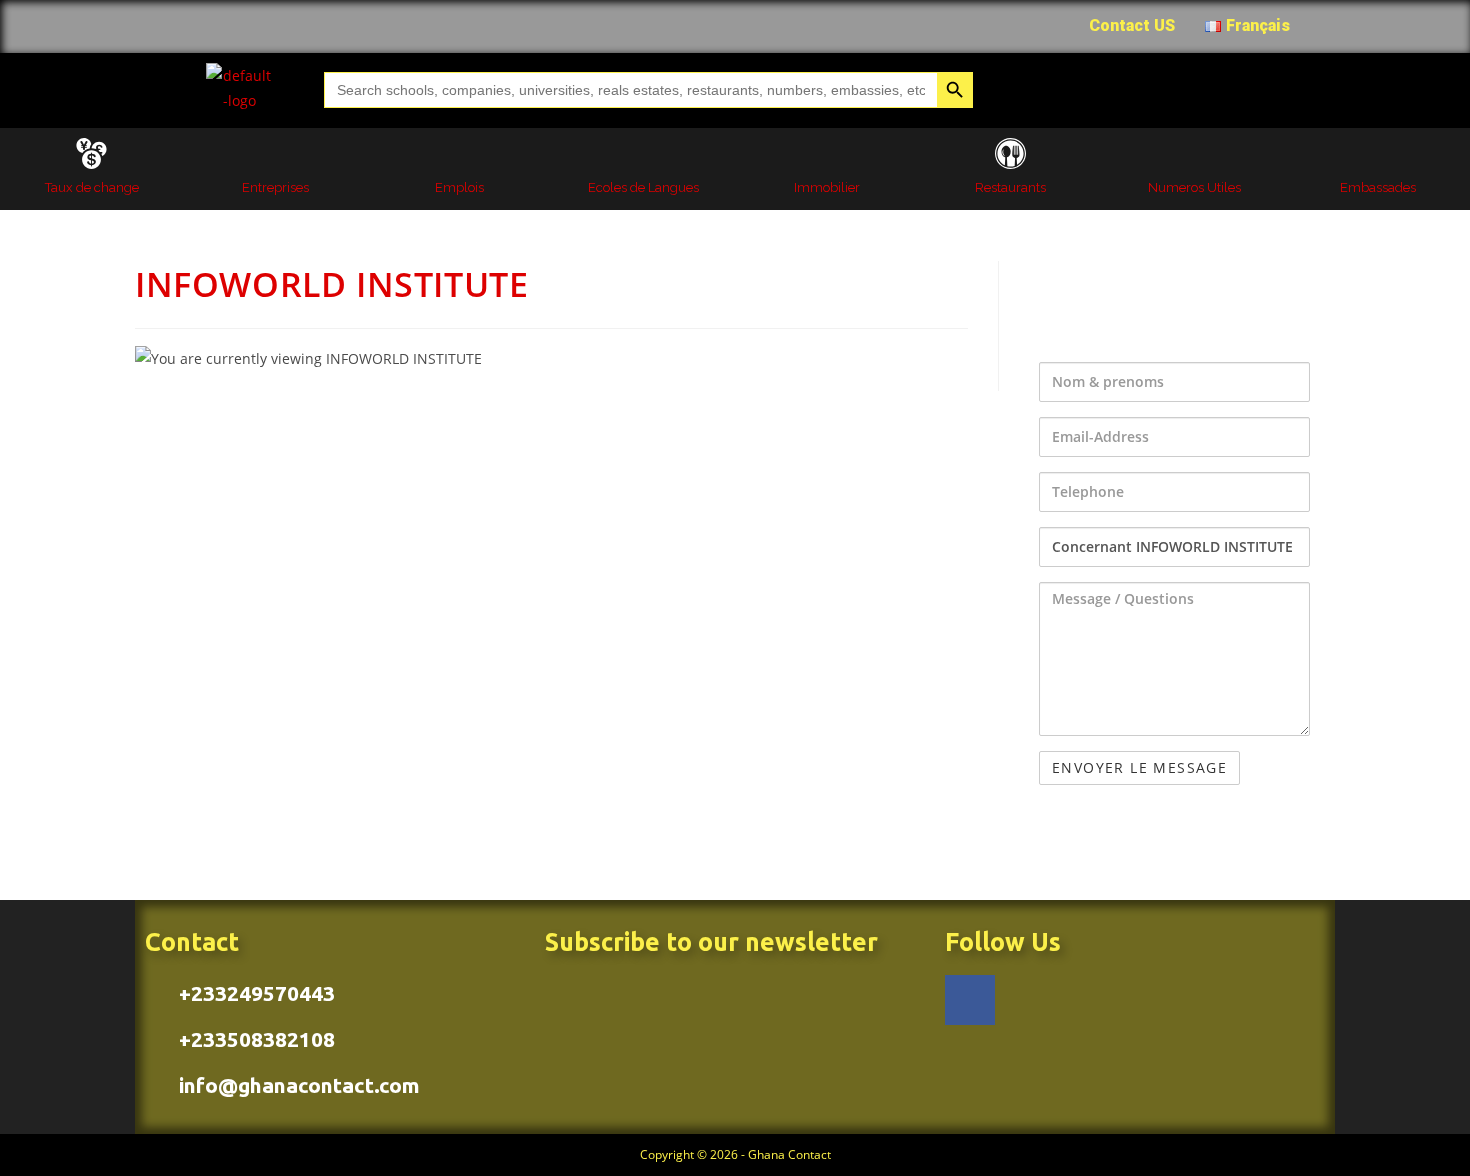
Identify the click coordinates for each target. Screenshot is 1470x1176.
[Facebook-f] (970, 1000)
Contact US (1132, 25)
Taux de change (92, 187)
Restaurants (1010, 187)
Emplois (459, 187)
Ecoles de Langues (643, 187)
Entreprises (275, 187)
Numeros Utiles (1194, 187)
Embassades (1378, 187)
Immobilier (827, 187)
